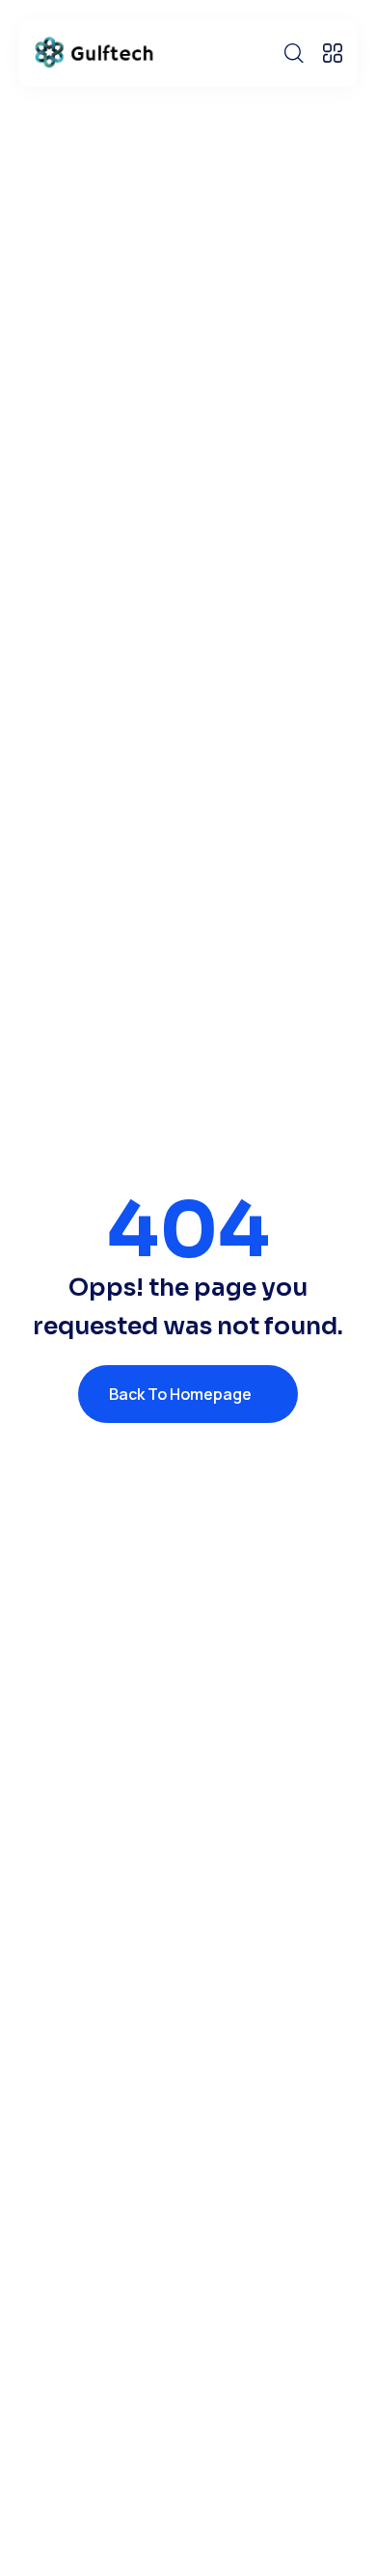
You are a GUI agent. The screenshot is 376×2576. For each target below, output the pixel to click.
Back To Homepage (180, 1394)
